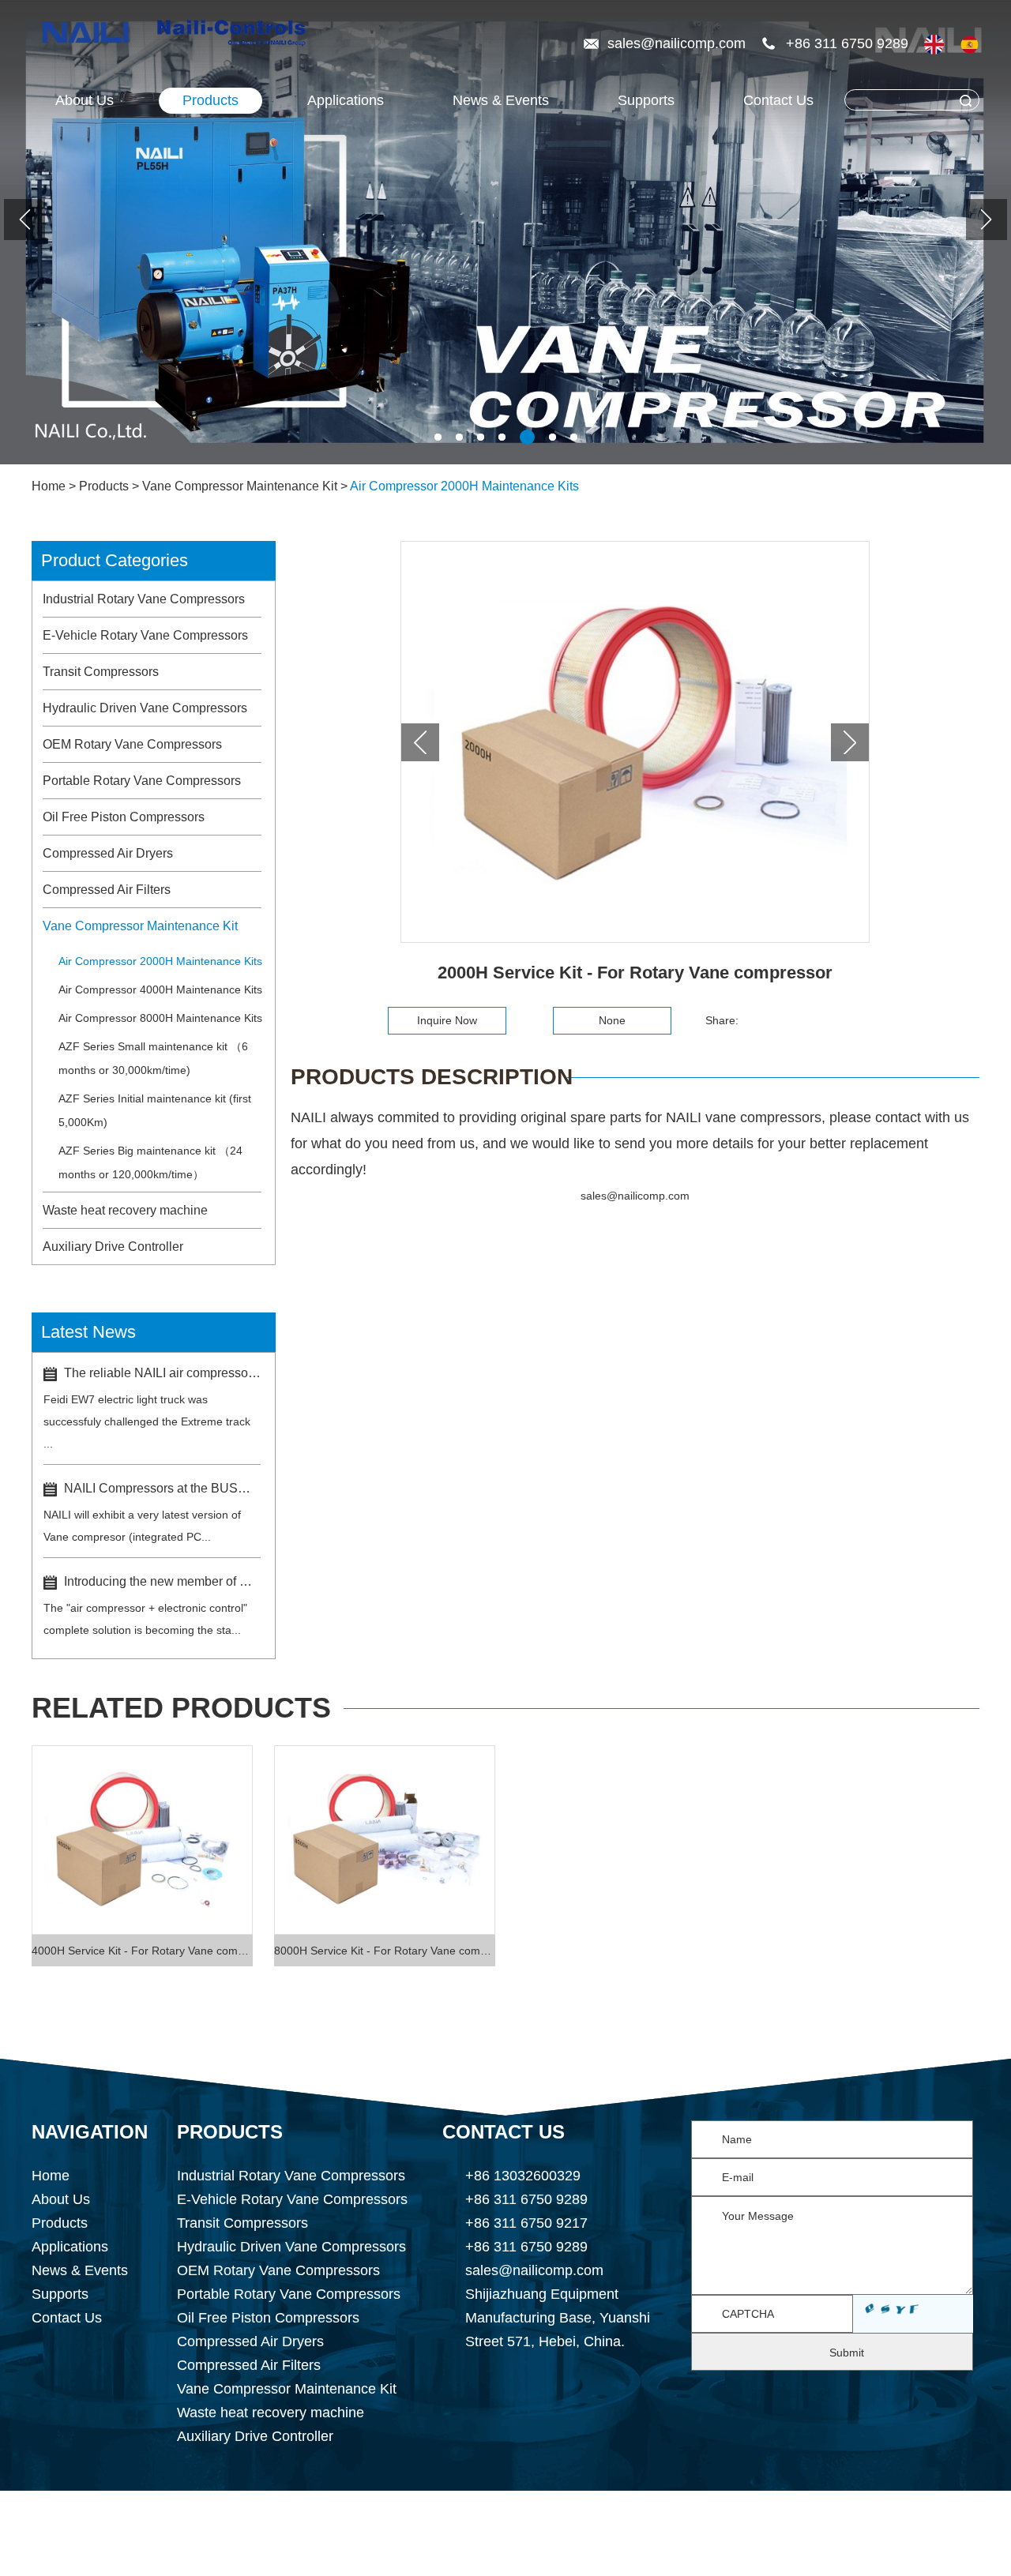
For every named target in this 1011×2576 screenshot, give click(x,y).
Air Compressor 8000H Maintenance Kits (160, 1018)
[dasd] (999, 231)
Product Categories (115, 560)
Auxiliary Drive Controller (113, 1247)
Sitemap (703, 2511)
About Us (85, 100)
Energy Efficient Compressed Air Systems (458, 2559)
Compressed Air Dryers (108, 853)
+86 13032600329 (523, 2176)
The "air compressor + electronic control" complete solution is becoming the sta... (145, 1619)
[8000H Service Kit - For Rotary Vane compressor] (385, 1840)
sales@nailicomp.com (678, 43)
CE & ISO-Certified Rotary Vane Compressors (766, 2559)
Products (210, 100)
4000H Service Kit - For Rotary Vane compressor (142, 1951)
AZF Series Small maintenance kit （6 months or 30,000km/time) (153, 1058)
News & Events (501, 100)
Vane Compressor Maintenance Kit (240, 486)
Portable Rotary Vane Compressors (142, 781)
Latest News (88, 1332)
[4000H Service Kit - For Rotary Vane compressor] (142, 1840)
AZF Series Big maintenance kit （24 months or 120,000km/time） (150, 1162)
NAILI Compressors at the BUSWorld (162, 1488)
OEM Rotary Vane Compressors (132, 744)
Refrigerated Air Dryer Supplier (198, 2559)
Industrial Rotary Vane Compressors (144, 599)
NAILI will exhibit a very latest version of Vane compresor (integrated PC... (142, 1526)
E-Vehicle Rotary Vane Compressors (145, 635)
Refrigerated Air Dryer (641, 2535)
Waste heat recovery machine (125, 1210)
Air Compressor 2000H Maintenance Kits (464, 486)
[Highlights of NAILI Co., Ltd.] (89, 34)
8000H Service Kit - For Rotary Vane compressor (385, 1951)
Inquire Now (447, 1020)
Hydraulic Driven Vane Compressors (145, 708)
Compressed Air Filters (107, 890)
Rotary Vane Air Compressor (832, 2535)
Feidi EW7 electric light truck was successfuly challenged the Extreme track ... (147, 1421)
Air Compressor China (222, 2535)
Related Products (181, 1708)
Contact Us (778, 100)
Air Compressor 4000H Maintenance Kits (160, 989)
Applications (70, 2247)
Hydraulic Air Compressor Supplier (432, 2535)
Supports (646, 100)
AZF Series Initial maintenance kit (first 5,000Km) (155, 1110)
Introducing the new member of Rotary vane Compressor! (162, 1581)
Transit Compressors (101, 672)
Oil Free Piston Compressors (124, 817)
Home (49, 486)
